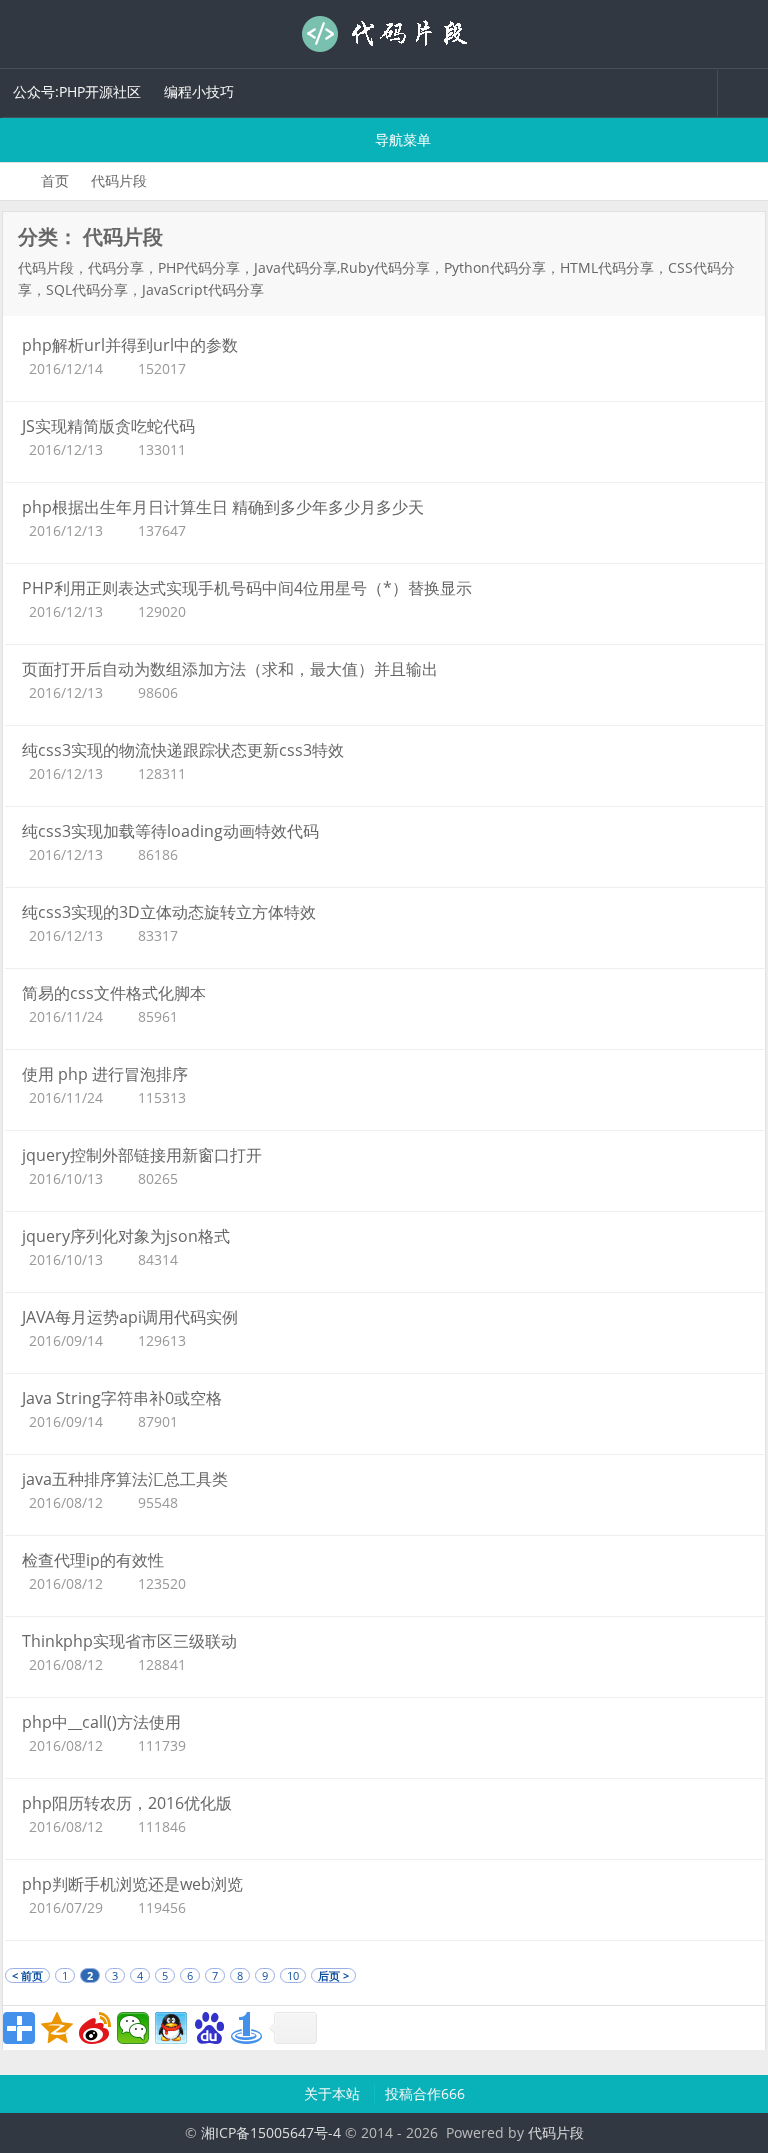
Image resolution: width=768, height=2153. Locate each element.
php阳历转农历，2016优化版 (127, 1803)
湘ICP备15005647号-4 (271, 2132)
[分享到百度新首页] (209, 2028)
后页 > (333, 1975)
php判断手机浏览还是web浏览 (132, 1884)
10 (293, 1975)
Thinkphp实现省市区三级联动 (129, 1641)
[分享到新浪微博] (95, 2028)
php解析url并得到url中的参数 (130, 345)
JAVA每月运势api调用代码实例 (130, 1317)
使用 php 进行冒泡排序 (105, 1074)
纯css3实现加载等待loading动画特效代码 (170, 831)
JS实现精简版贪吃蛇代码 (108, 426)
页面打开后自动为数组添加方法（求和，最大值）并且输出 (230, 669)
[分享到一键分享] (247, 2028)
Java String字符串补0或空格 (122, 1398)
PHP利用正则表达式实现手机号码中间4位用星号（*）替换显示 (247, 588)
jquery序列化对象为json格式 (126, 1236)
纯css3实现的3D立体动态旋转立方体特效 (169, 912)
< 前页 (27, 1975)
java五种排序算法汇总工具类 (125, 1479)
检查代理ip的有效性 (93, 1560)
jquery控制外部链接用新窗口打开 (142, 1155)
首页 (55, 180)
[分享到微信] (133, 2028)
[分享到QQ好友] (171, 2028)
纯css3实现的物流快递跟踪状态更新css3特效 (183, 750)
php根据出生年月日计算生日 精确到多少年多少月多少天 (223, 507)
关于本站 (334, 2093)
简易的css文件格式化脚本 (114, 993)
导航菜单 (401, 139)
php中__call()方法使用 (101, 1722)
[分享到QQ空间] (57, 2028)
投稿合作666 (425, 2093)
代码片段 (384, 34)
